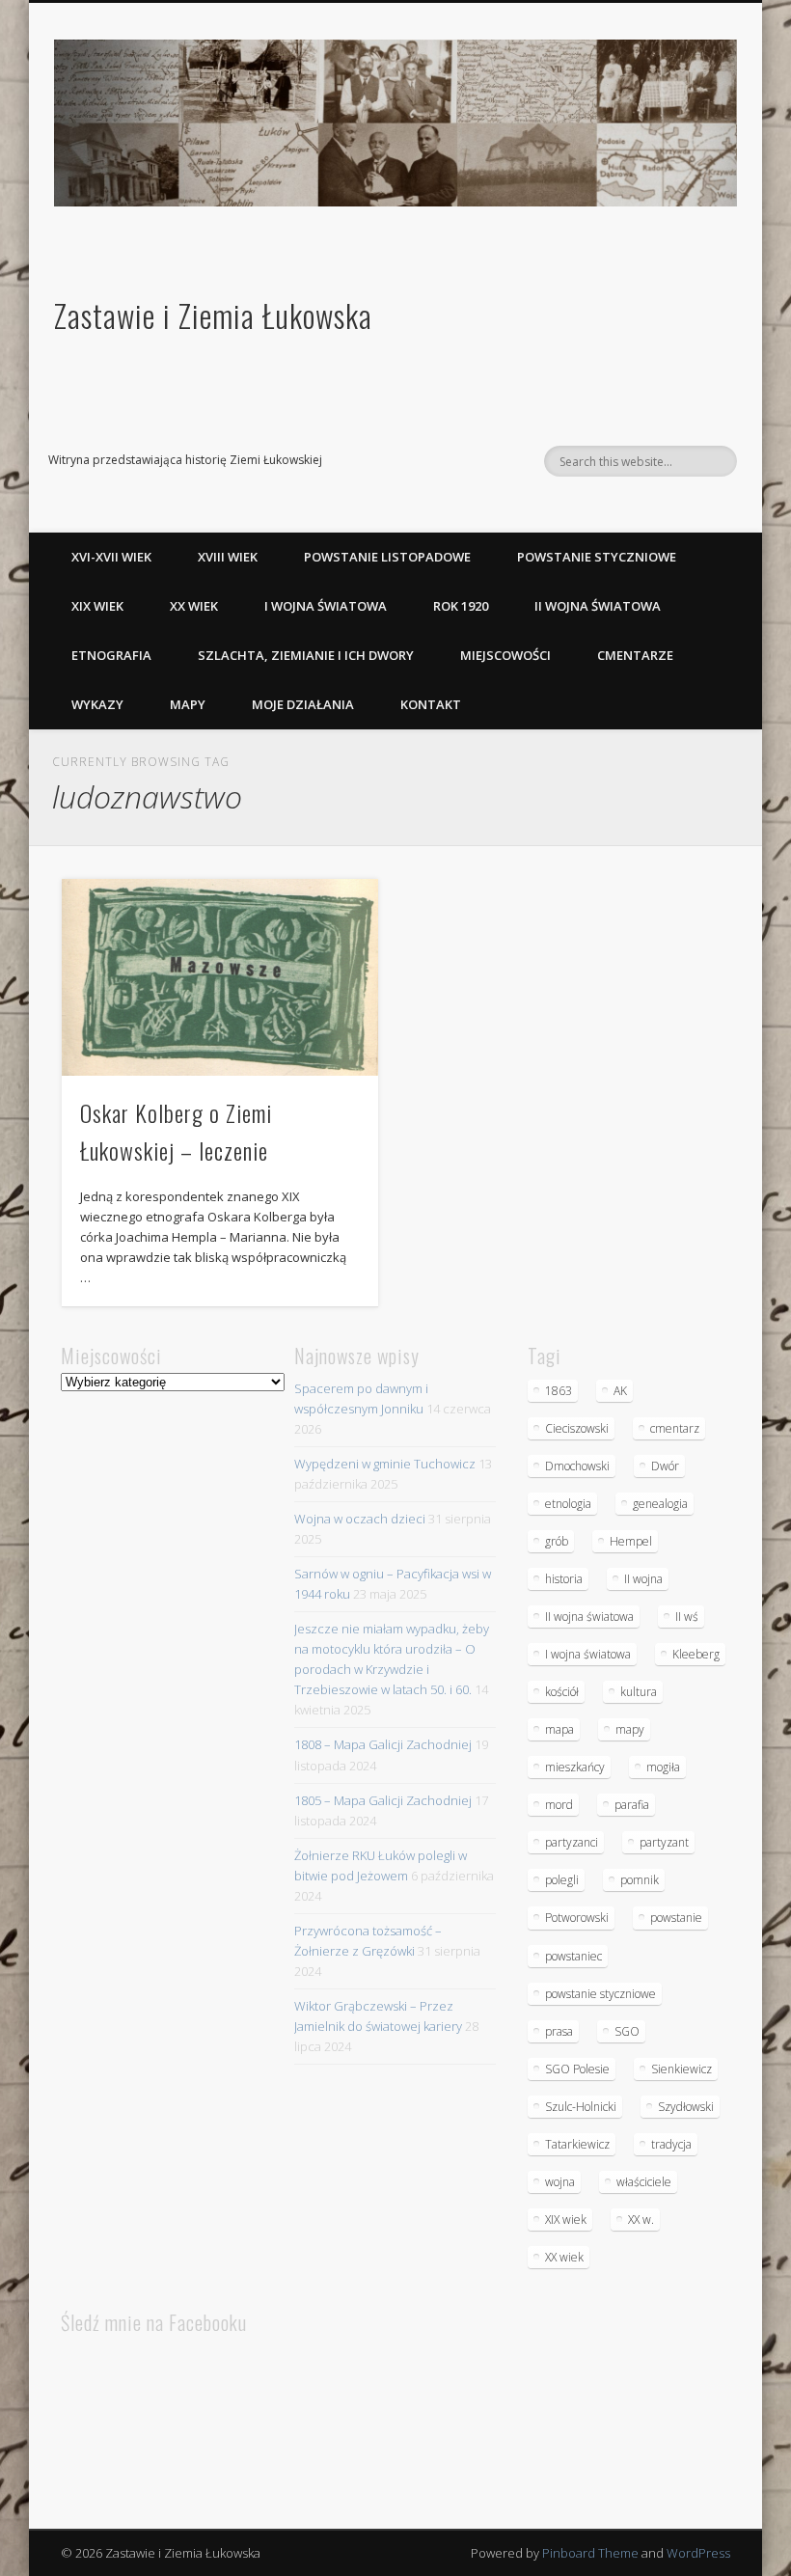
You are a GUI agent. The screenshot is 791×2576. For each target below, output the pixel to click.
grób (557, 1541)
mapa (559, 1729)
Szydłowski (686, 2107)
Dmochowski (577, 1466)
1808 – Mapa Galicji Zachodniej (383, 1744)
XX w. (641, 2220)
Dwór (665, 1466)
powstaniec (573, 1956)
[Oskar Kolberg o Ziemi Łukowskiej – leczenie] (219, 977)
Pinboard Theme (590, 2553)
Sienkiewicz (682, 2069)
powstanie (676, 1918)
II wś (687, 1617)
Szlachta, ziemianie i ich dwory (306, 655)
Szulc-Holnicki (581, 2107)
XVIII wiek (228, 557)
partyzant (664, 1842)
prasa (559, 2031)
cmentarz (675, 1428)
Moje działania (303, 704)
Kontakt (431, 704)
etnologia (568, 1504)
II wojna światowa (598, 606)
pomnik (640, 1880)
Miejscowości (505, 655)
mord (559, 1805)
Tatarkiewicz (577, 2144)
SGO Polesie (577, 2069)
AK (620, 1391)
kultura (639, 1692)
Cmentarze (635, 655)
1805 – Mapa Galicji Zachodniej (383, 1800)
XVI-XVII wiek (111, 557)
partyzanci (572, 1842)
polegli (562, 1880)
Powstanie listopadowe (387, 557)
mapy (630, 1729)
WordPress (698, 2553)
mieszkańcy (575, 1767)
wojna (560, 2182)
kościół (562, 1692)
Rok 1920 (461, 606)
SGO (627, 2031)
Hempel (631, 1541)
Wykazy (97, 704)
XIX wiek (97, 606)
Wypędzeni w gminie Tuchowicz (385, 1464)
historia (564, 1579)
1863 (559, 1391)
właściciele (644, 2182)
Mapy (188, 704)
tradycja (671, 2144)
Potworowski (577, 1918)
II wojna (643, 1579)
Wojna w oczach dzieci (360, 1519)
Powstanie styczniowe (597, 557)
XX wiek (194, 606)
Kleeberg (696, 1654)
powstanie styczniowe (600, 1994)
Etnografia (111, 655)
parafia (632, 1805)
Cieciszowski (577, 1428)
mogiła (663, 1767)
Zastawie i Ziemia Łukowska (213, 315)
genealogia (660, 1504)
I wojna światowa (326, 606)
